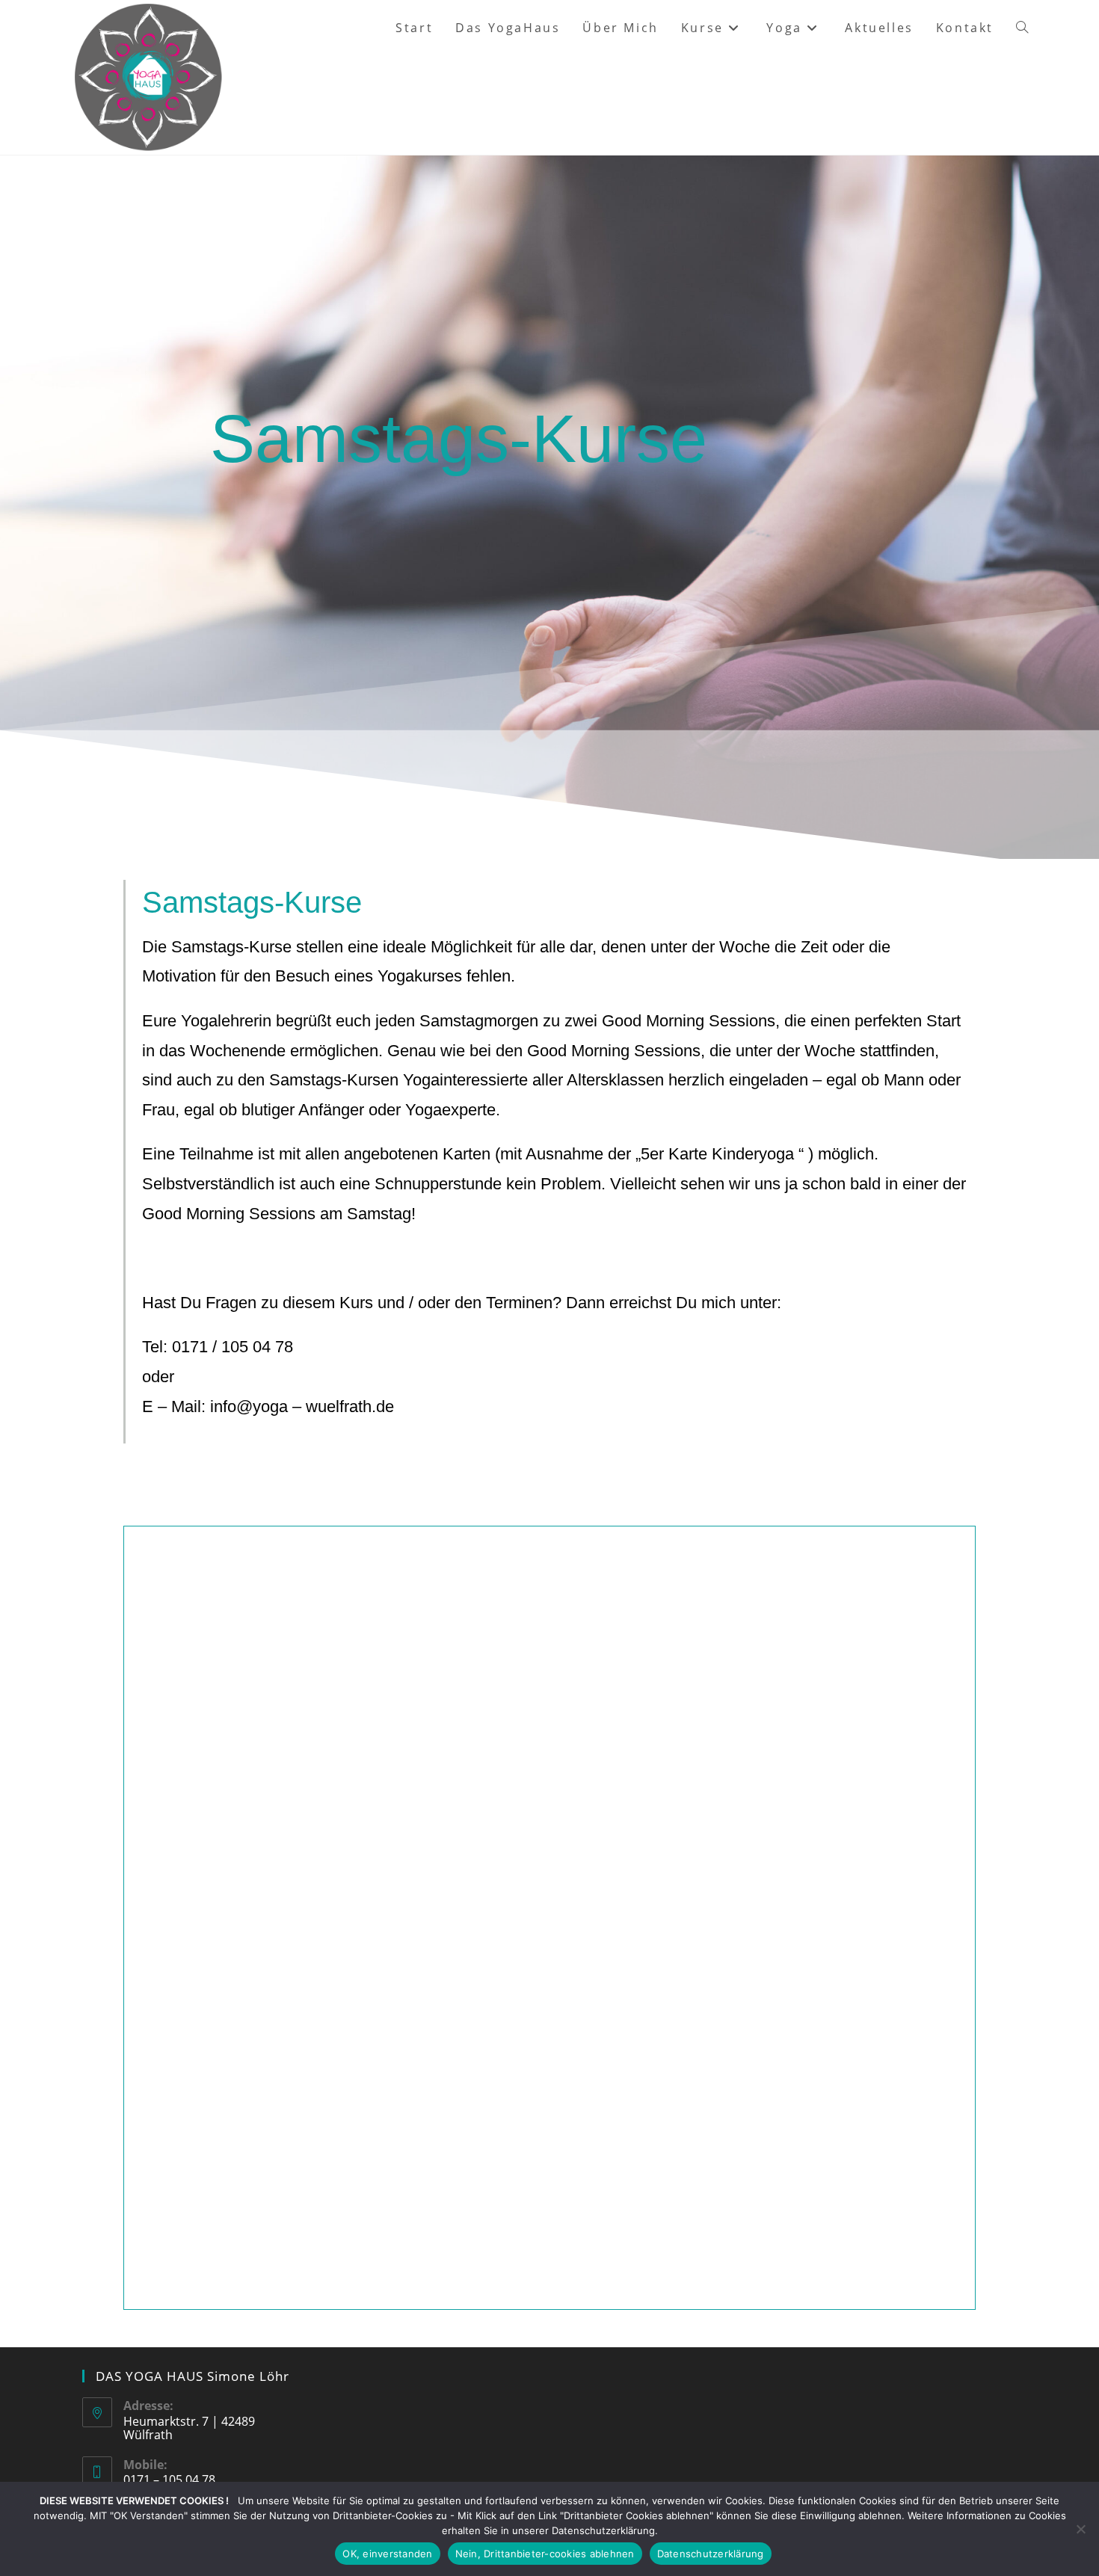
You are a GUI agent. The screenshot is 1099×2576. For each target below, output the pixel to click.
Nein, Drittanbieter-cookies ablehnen (545, 2554)
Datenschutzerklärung (711, 2554)
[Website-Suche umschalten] (1022, 28)
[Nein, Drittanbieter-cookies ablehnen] (1080, 2529)
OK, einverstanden (387, 2554)
